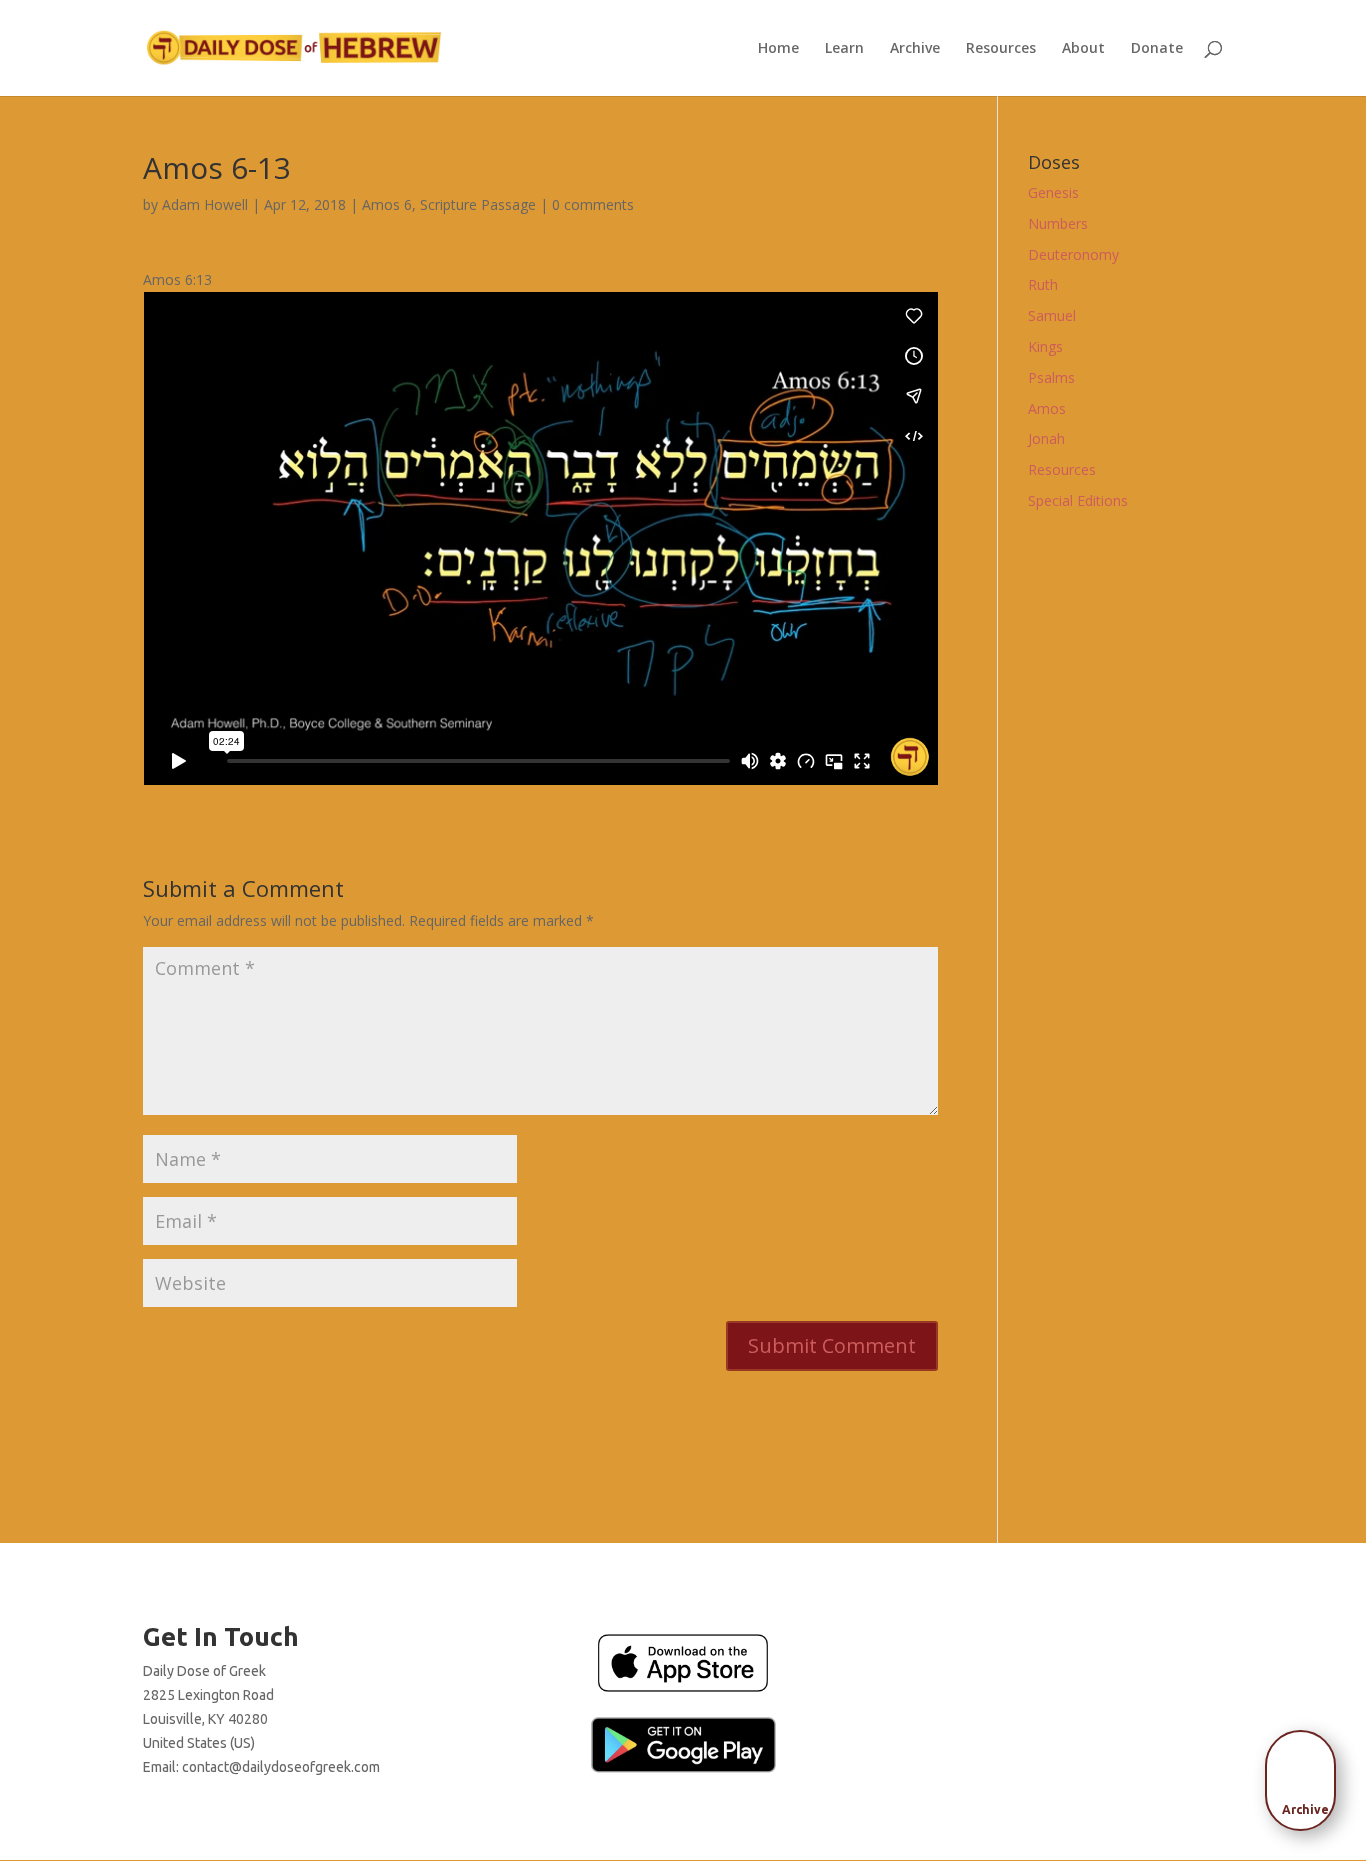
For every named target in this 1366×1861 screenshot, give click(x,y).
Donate (1157, 49)
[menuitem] (1306, 1774)
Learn (844, 49)
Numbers (1058, 223)
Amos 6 (387, 204)
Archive (915, 49)
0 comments (593, 204)
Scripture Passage (478, 204)
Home (778, 49)
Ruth (1043, 284)
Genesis (1053, 192)
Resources (1001, 49)
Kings (1045, 346)
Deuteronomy (1073, 254)
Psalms (1051, 377)
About (1083, 49)
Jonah (1046, 438)
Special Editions (1078, 500)
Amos (1047, 408)
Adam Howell (205, 204)
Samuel (1052, 315)
